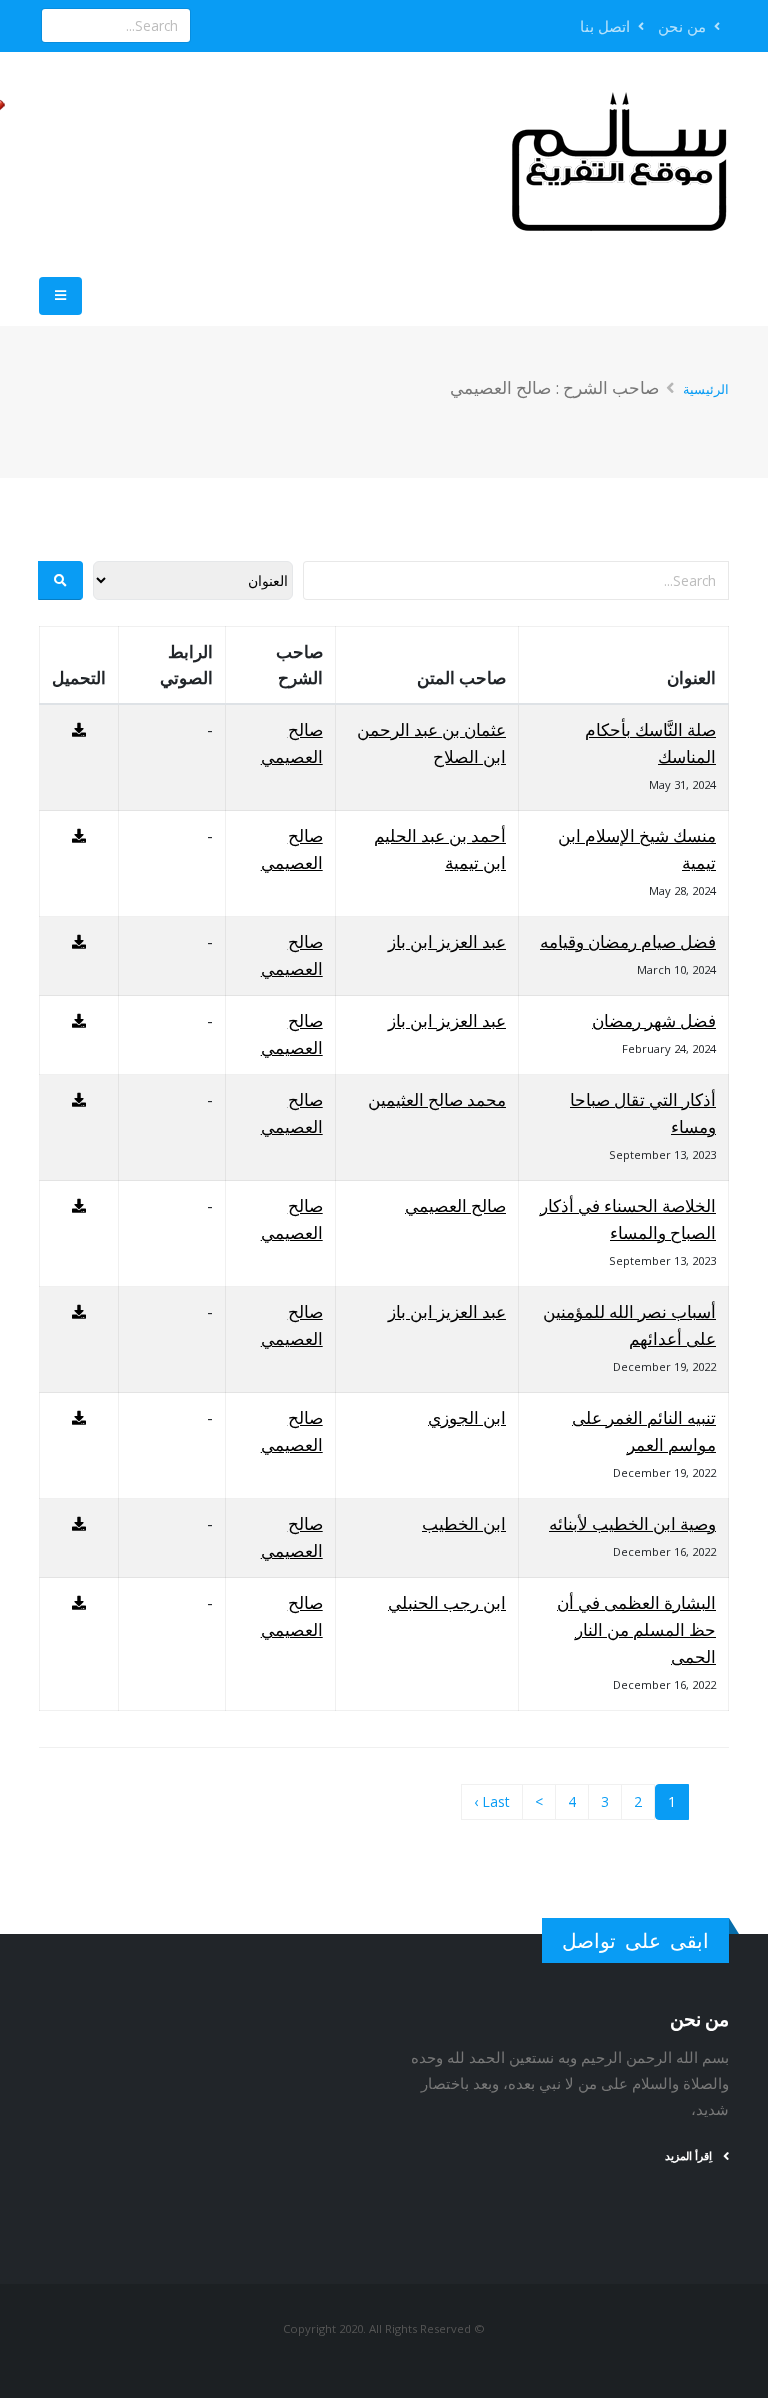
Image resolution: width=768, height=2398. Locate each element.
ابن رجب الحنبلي (447, 1602)
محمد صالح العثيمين (437, 1099)
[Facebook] (243, 26)
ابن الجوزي (467, 1417)
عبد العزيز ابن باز (447, 941)
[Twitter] (210, 26)
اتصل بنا (607, 26)
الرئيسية (706, 389)
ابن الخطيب (464, 1523)
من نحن (684, 26)
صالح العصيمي (455, 1205)
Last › (492, 1801)
